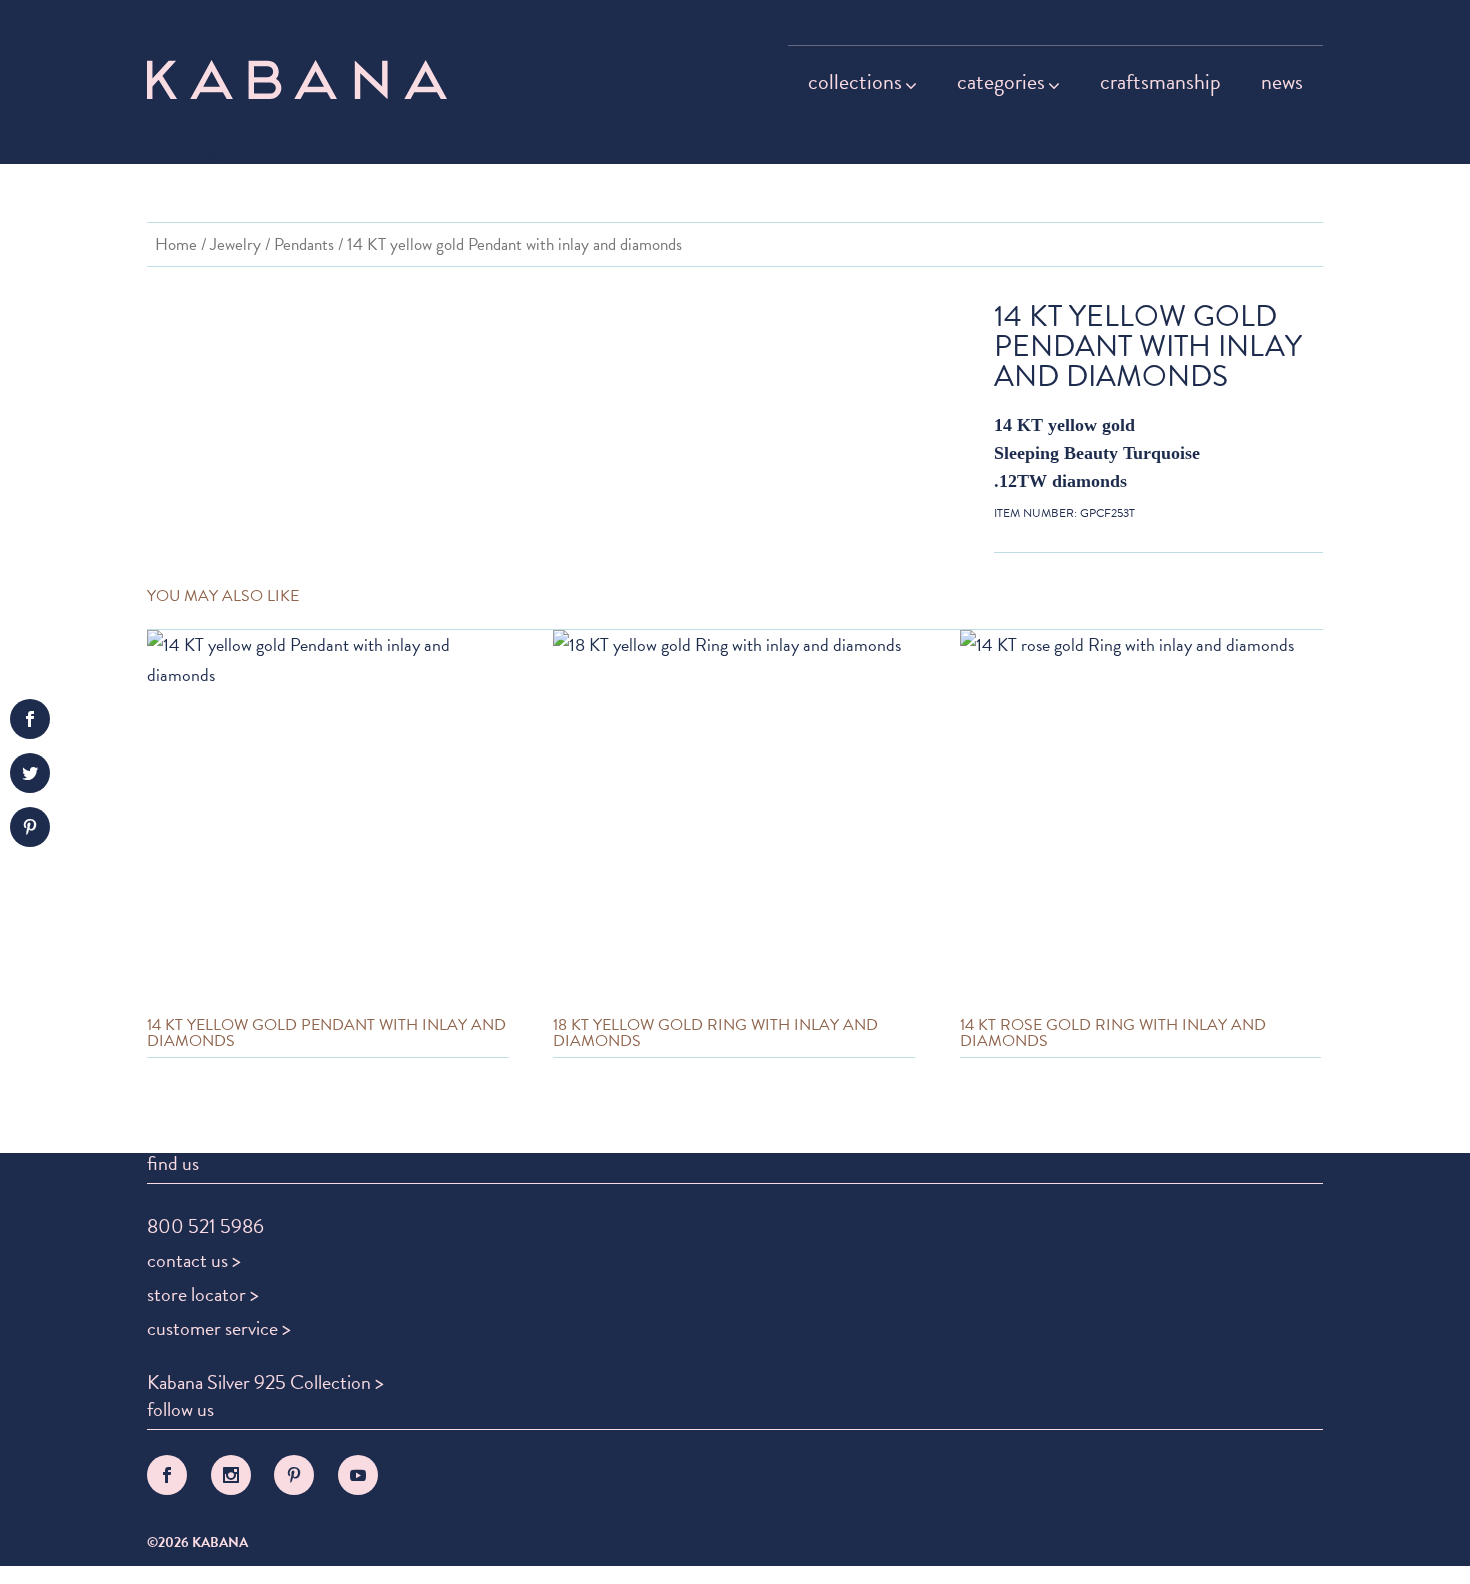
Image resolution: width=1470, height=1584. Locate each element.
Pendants (304, 244)
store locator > (203, 1294)
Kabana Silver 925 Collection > (265, 1382)
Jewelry (235, 244)
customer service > (219, 1328)
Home (176, 244)
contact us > (194, 1260)
